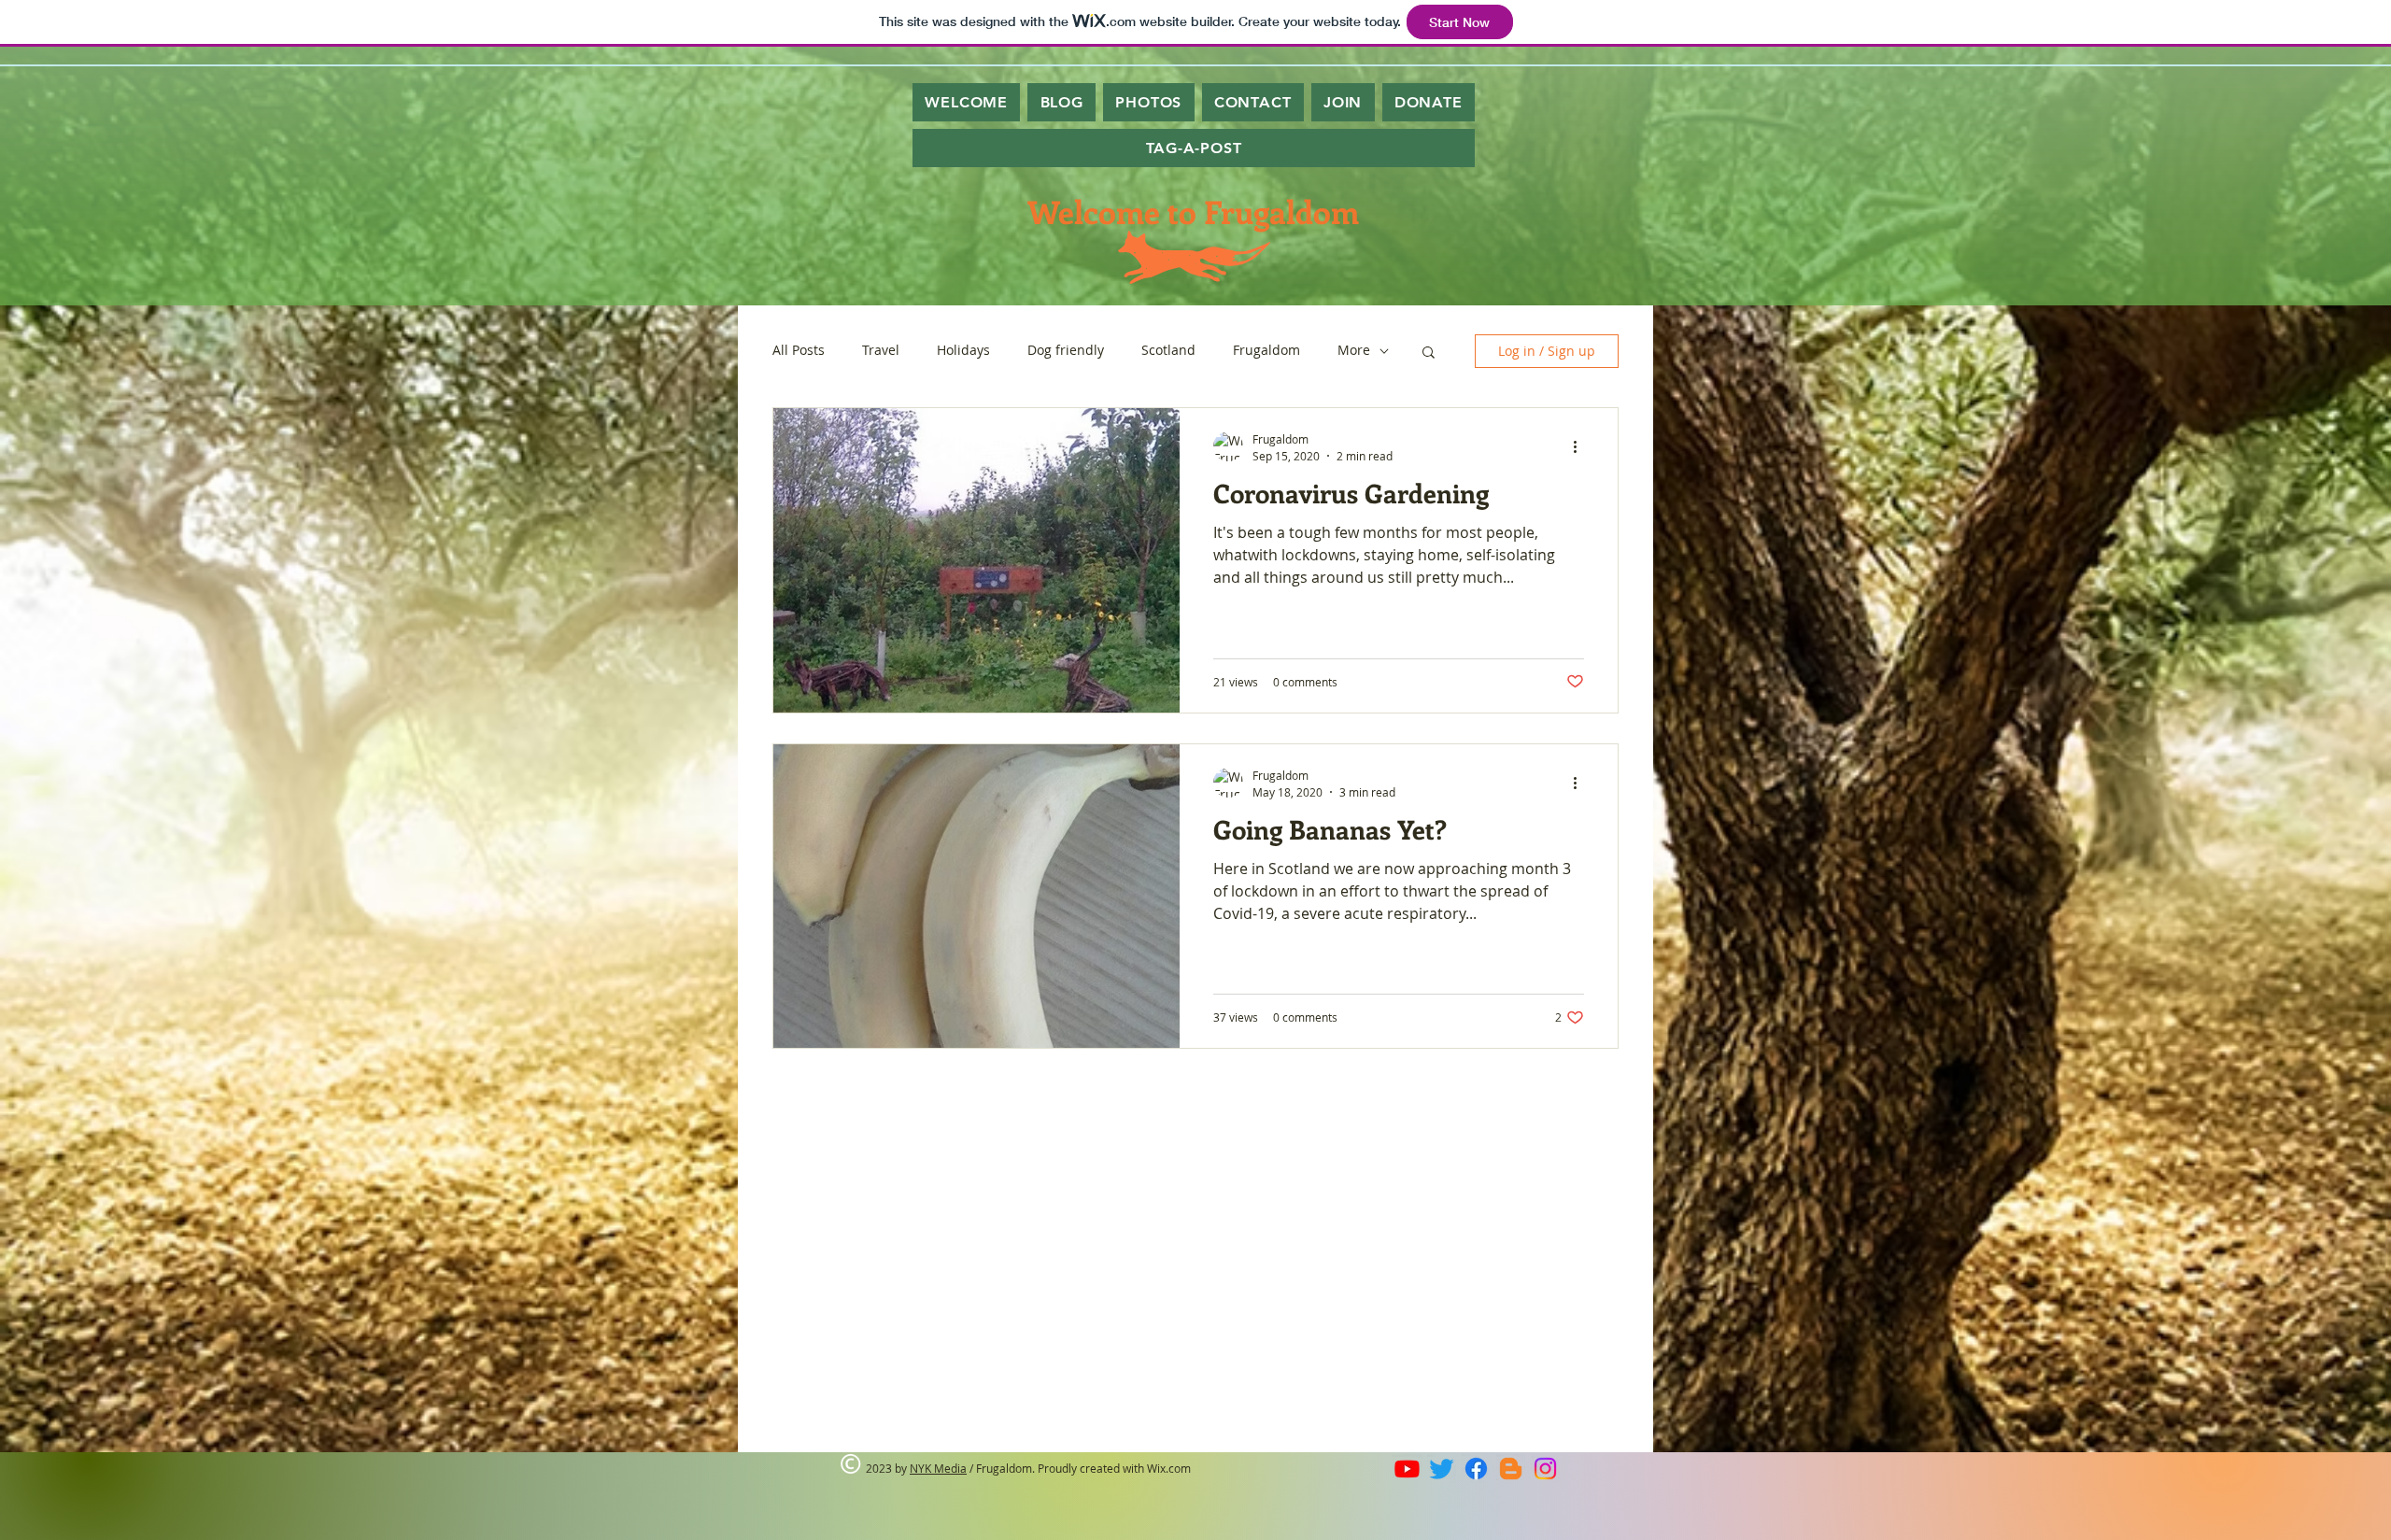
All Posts (799, 351)
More (1354, 351)
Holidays (963, 351)
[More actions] (1581, 446)
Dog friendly (1066, 351)
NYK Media (938, 1468)
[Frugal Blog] (1511, 1469)
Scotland (1168, 351)
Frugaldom (1266, 351)
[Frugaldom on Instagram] (1545, 1469)
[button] (1429, 353)
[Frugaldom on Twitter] (1442, 1469)
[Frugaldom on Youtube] (1407, 1469)
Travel (881, 351)
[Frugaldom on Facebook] (1476, 1469)
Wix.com (1169, 1468)
